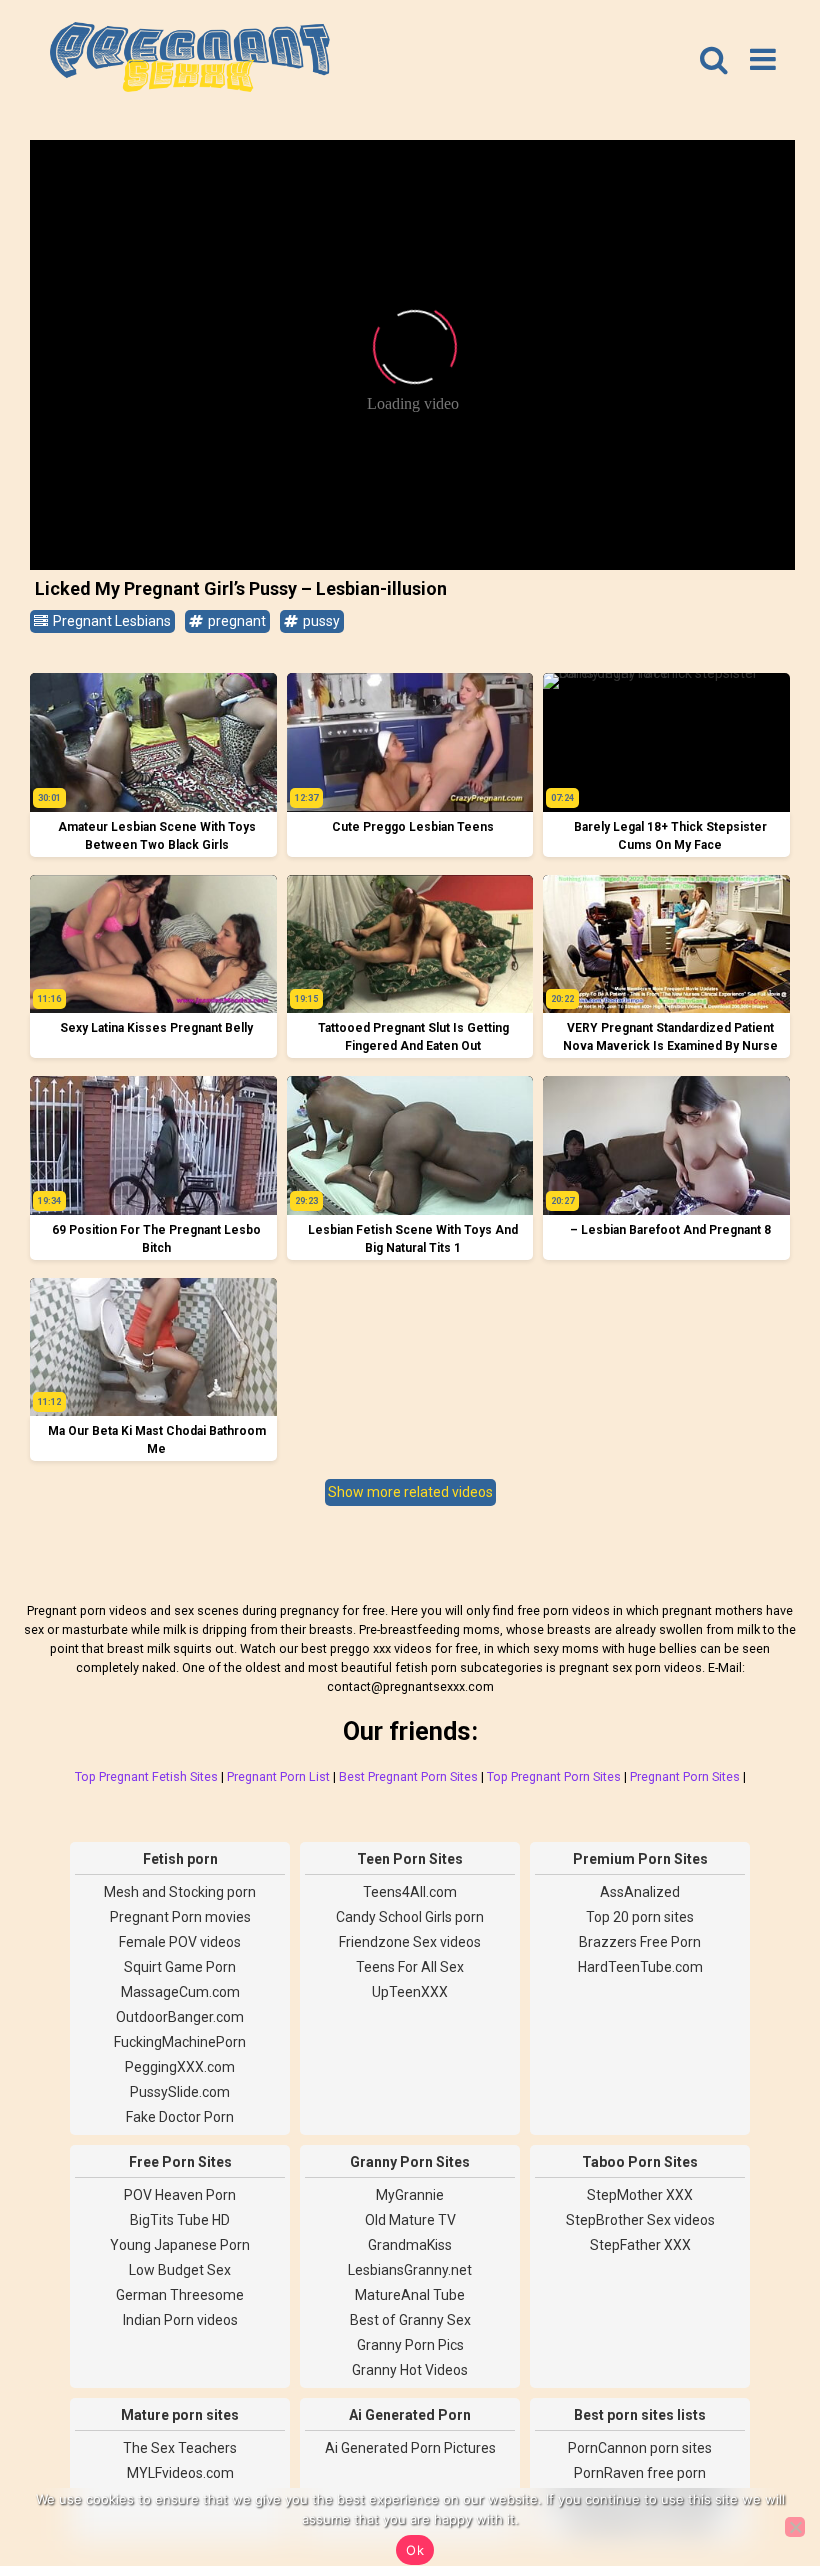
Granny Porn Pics (410, 2345)
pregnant (235, 621)
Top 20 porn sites (640, 1917)
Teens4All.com (410, 1892)
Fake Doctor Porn (180, 2117)
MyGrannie (410, 2195)
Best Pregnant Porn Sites (408, 1776)
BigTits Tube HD (180, 2220)
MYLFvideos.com (180, 2473)
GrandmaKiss (410, 2245)
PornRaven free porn (640, 2473)
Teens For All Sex (410, 1967)
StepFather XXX (640, 2245)
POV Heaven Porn (180, 2195)
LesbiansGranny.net (410, 2270)
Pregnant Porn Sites (685, 1776)
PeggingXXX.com (180, 2067)
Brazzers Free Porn (640, 1942)
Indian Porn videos (180, 2320)
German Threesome (180, 2295)
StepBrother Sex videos (640, 2220)
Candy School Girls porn (410, 1917)
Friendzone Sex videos (410, 1942)
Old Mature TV (410, 2220)
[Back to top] (760, 2476)
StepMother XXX (640, 2195)
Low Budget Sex (180, 2270)
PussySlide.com (180, 2092)
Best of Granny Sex (410, 2320)
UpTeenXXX (410, 1992)
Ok (415, 2550)
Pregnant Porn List (278, 1776)
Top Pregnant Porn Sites (554, 1776)
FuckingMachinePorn (180, 2042)
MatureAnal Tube (410, 2295)
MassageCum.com (180, 1992)
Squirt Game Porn (180, 1967)
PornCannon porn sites (640, 2448)
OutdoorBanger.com (180, 2017)
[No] (795, 2527)
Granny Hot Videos (410, 2370)
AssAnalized (640, 1892)
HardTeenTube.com (640, 1967)
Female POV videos (180, 1942)
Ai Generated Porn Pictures (410, 2448)
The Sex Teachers (180, 2448)
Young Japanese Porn (180, 2245)
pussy (320, 621)
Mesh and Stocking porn (180, 1892)
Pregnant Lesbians (110, 621)
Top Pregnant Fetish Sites (146, 1776)
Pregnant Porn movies (180, 1917)
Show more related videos (410, 1492)
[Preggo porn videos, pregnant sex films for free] (190, 60)
